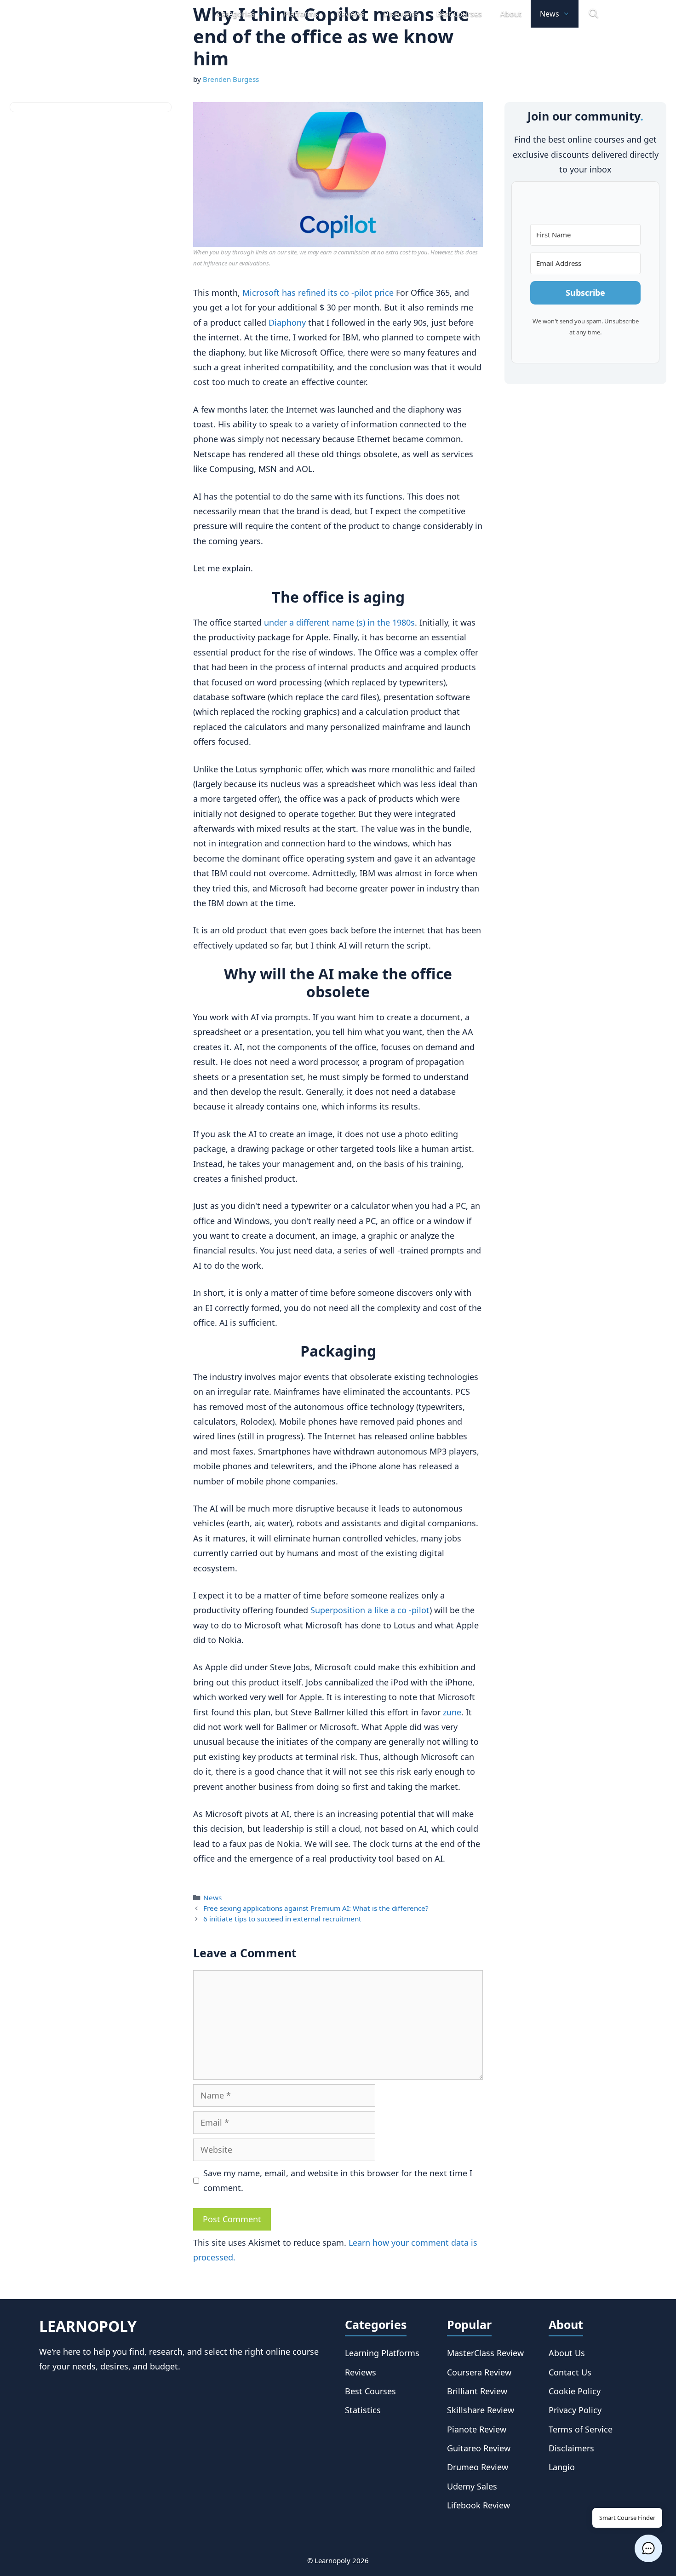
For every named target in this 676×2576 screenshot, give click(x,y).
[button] (648, 2548)
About (511, 14)
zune (452, 1712)
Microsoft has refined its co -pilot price (318, 293)
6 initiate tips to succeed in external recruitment (282, 1919)
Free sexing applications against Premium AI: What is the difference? (316, 1908)
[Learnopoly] (119, 14)
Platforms (301, 14)
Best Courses (459, 14)
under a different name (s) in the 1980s (338, 622)
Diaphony (287, 322)
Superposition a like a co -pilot (370, 1610)
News (550, 14)
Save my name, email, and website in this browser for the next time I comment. (338, 2180)
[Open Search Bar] (593, 14)
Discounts (401, 14)
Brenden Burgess (231, 79)
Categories (236, 14)
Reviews (351, 14)
